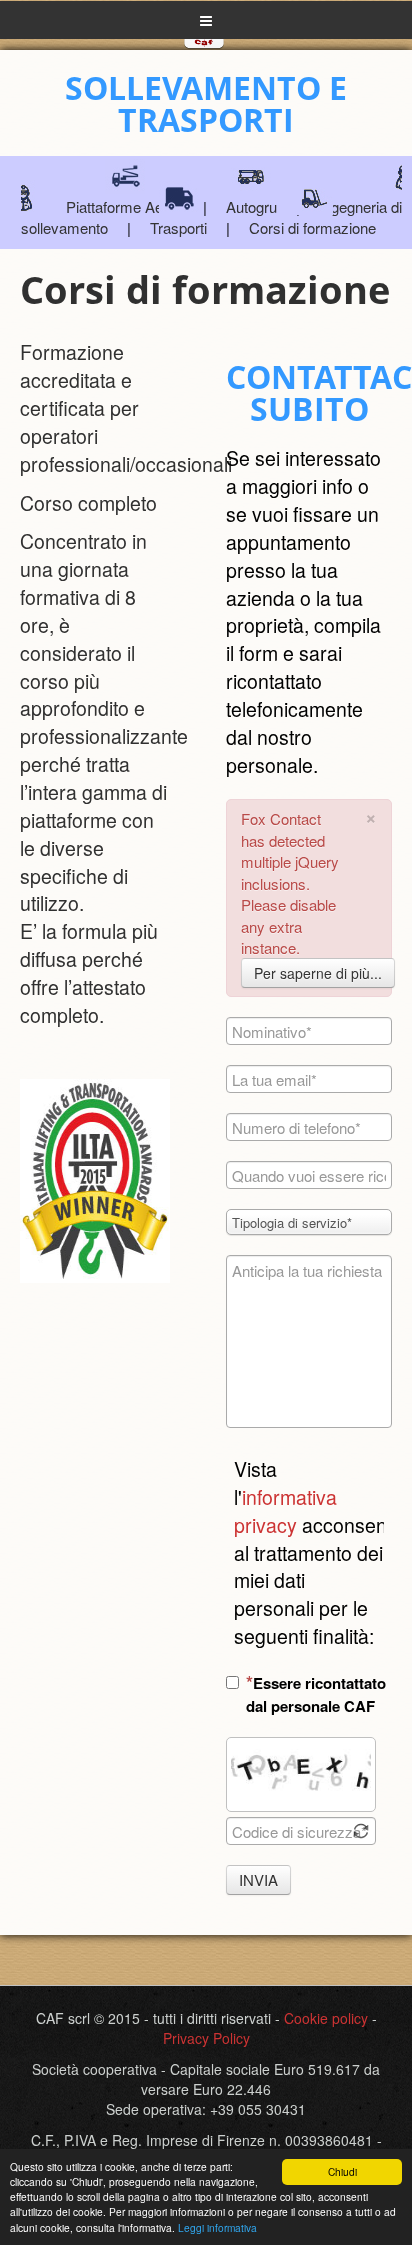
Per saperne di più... (318, 973)
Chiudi (342, 2171)
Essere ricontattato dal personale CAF (316, 1694)
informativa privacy (285, 1511)
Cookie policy (326, 2018)
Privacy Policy (206, 2038)
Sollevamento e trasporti (206, 103)
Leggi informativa (217, 2227)
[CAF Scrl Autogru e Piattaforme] (204, 60)
